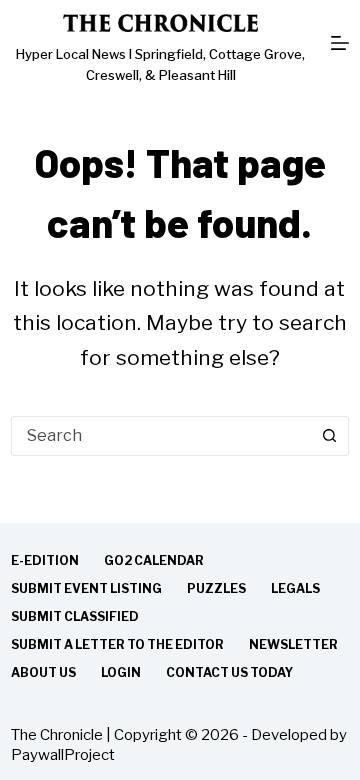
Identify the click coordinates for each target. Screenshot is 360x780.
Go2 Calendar (154, 560)
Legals (295, 588)
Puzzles (216, 588)
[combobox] (161, 436)
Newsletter (293, 644)
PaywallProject (63, 755)
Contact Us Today (229, 672)
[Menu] (340, 43)
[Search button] (329, 436)
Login (121, 672)
